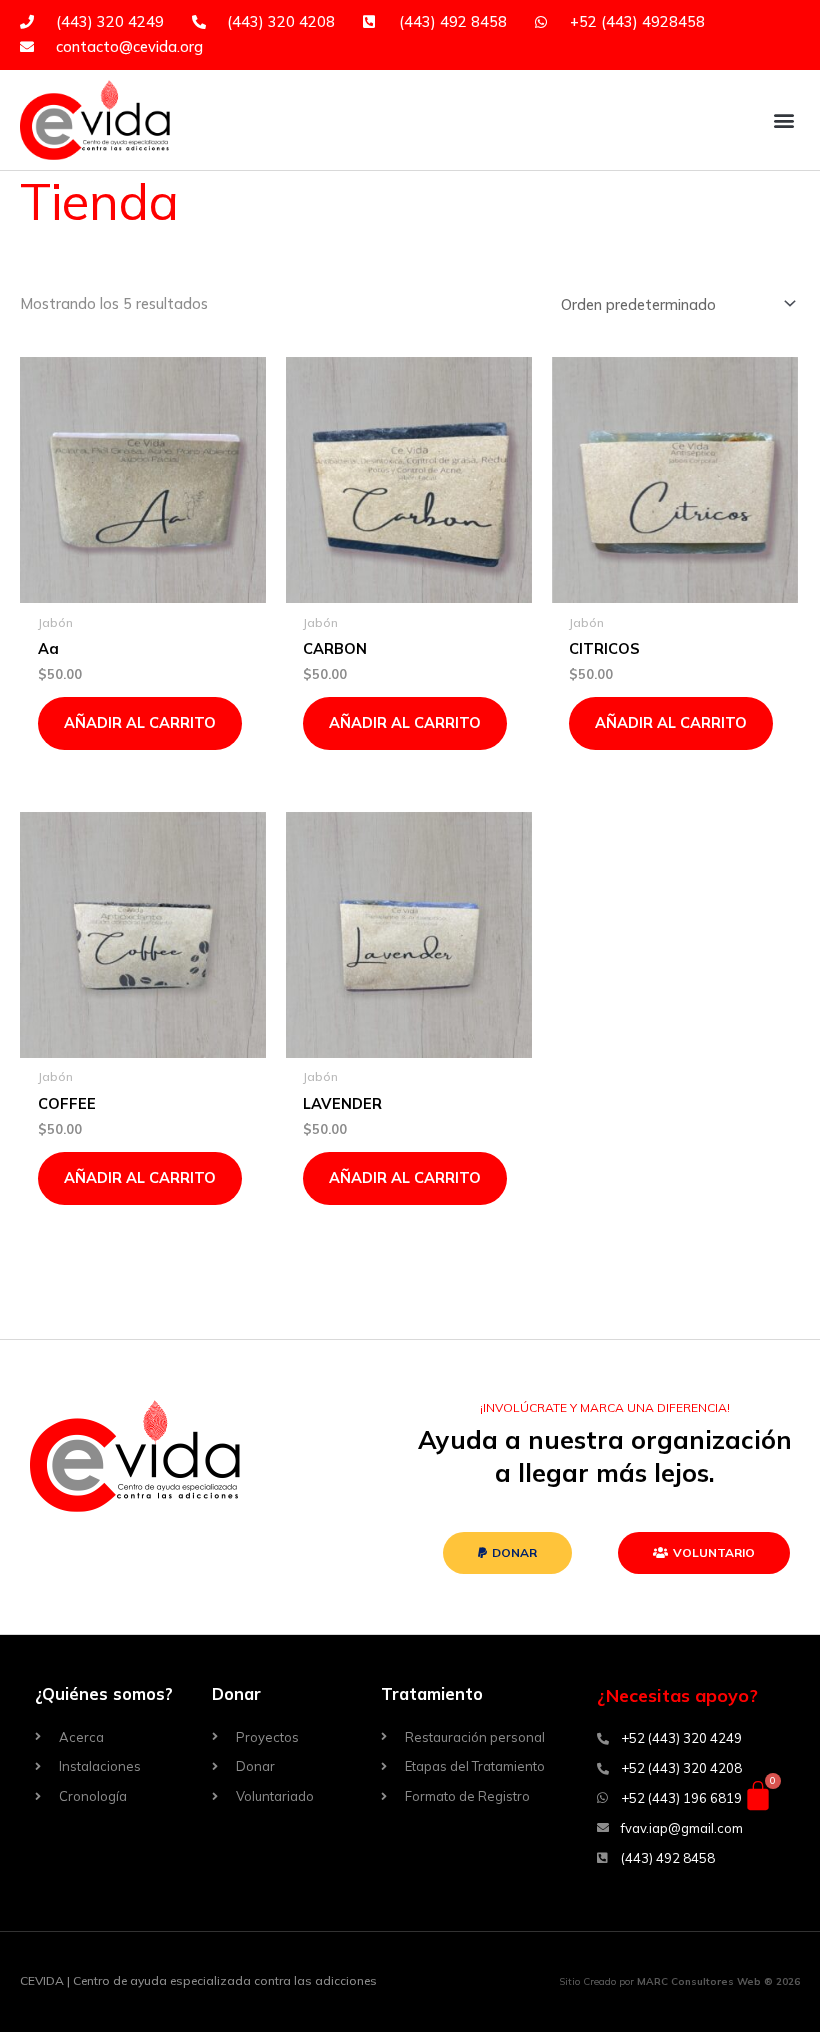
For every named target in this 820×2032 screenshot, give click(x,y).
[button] (783, 119)
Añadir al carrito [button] (140, 722)
